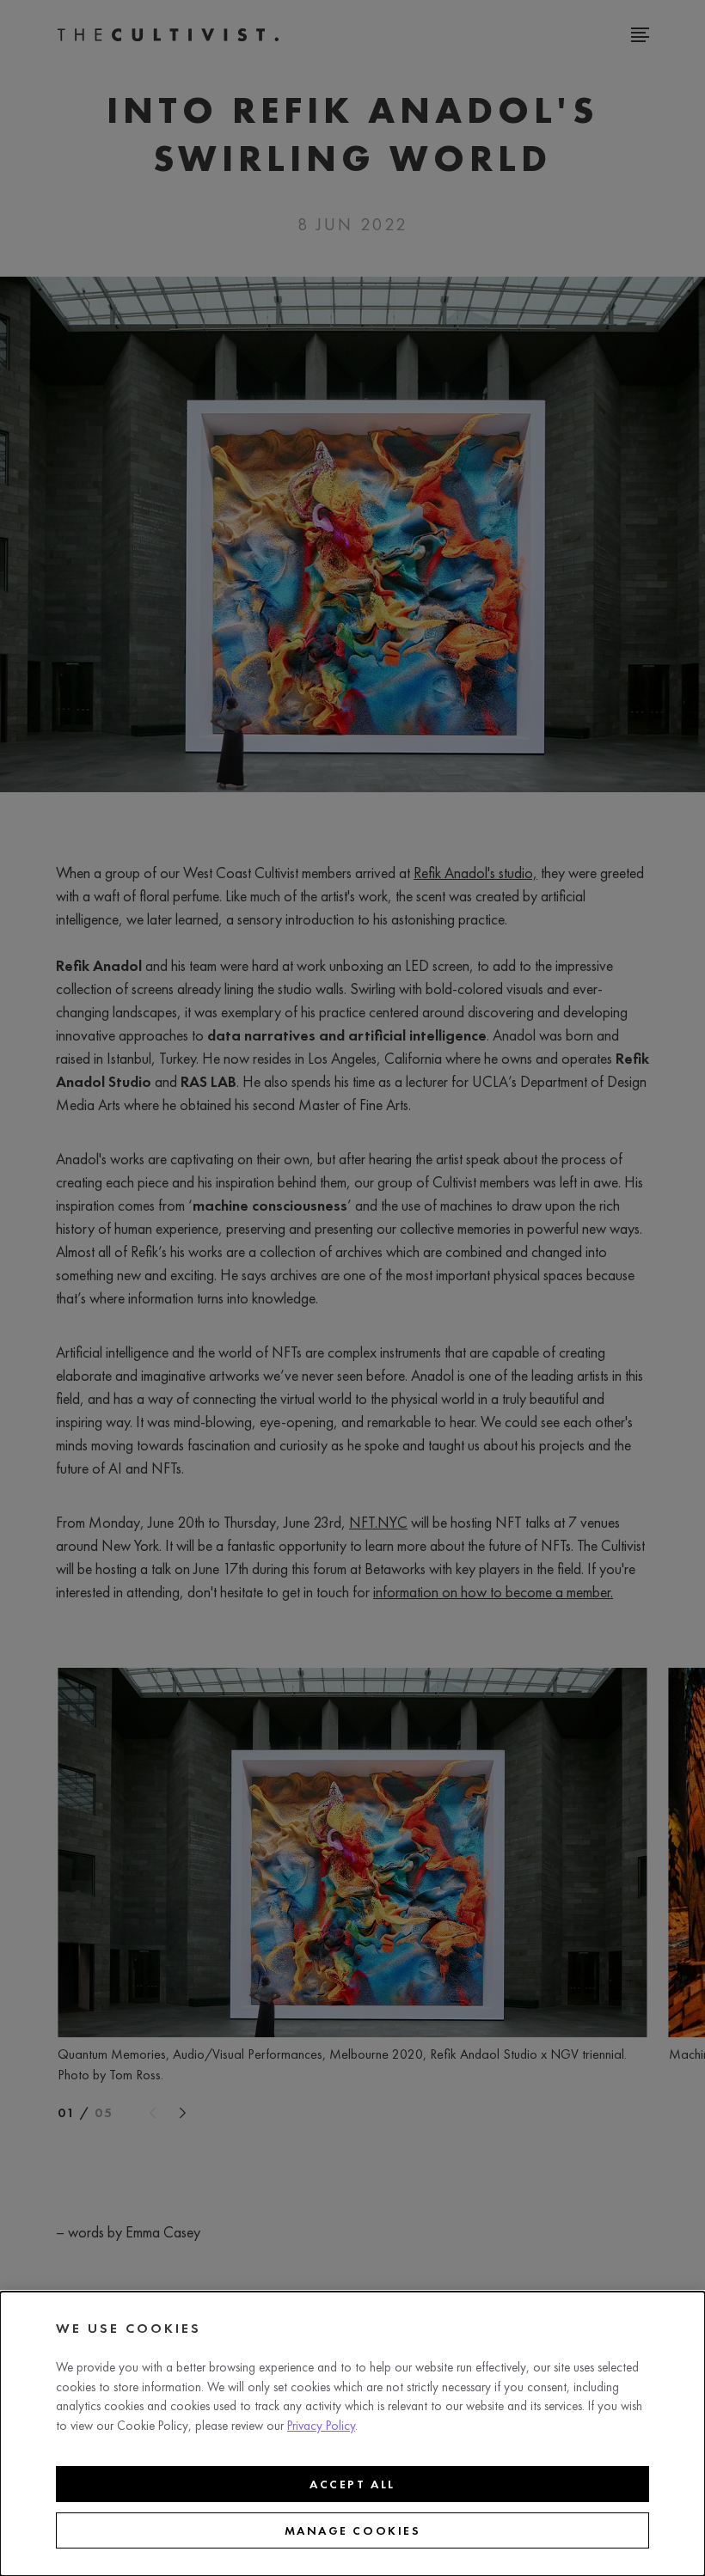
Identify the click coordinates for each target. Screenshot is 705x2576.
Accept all (352, 2484)
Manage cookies (352, 2530)
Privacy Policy (321, 2426)
